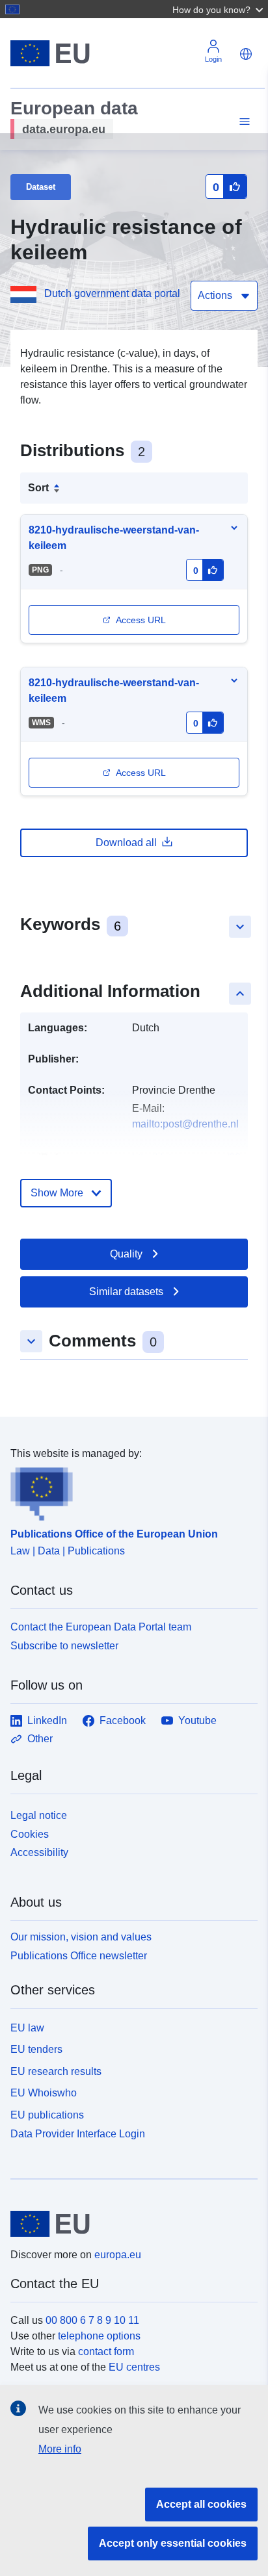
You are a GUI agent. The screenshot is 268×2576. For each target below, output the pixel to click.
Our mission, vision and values (81, 1937)
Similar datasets (126, 1292)
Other (40, 1739)
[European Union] (129, 2224)
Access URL (141, 620)
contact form (106, 2351)
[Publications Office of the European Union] (129, 1491)
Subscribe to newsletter (64, 1646)
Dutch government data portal (112, 293)
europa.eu (118, 2255)
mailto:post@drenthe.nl (185, 1124)
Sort (38, 488)
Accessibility (39, 1852)
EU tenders (36, 2049)
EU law (27, 2028)
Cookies (30, 1834)
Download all (126, 843)
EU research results (56, 2071)
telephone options (99, 2336)
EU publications (47, 2115)
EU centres (134, 2367)
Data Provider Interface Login (78, 2134)
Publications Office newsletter (79, 1956)
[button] (219, 9)
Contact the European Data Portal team (101, 1627)
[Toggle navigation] (243, 122)
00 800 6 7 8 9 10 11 (92, 2320)
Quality (126, 1254)
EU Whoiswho (44, 2093)
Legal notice (39, 1815)
